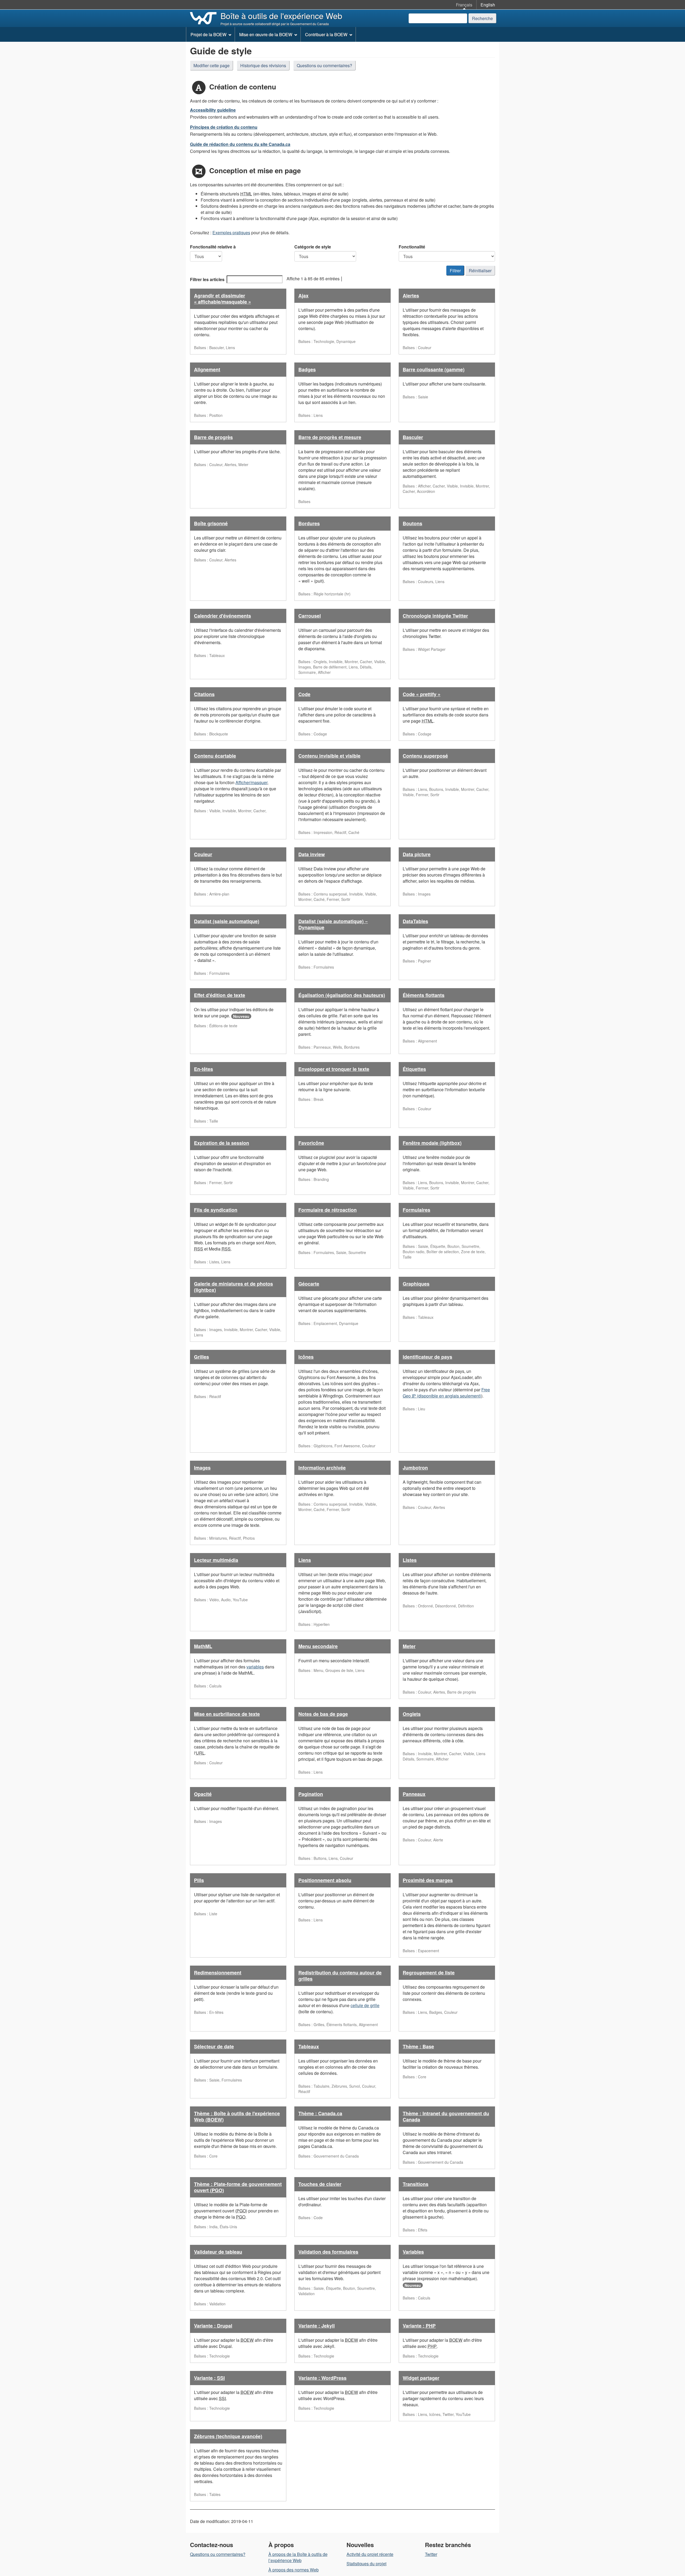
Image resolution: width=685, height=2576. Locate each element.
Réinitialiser (480, 271)
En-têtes (203, 1069)
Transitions (416, 2184)
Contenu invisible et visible (329, 756)
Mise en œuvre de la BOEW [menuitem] (266, 34)
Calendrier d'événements (222, 616)
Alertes (411, 296)
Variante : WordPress (322, 2378)
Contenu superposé (425, 756)
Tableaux (309, 2046)
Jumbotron (415, 1468)
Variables (413, 2252)
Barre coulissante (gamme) (434, 369)
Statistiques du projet (366, 2564)
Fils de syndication (216, 1210)
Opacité (203, 1794)
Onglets (412, 1714)
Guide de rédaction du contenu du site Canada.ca (240, 144)
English (488, 5)
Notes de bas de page (323, 1714)
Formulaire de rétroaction (328, 1210)
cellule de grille (365, 2005)
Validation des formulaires (328, 2252)
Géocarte (309, 1284)
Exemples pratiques (231, 233)
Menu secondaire (318, 1646)
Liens (305, 1560)
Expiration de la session (222, 1143)
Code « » (422, 694)
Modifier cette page (212, 65)
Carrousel (310, 616)
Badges (307, 369)
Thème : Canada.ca (320, 2113)
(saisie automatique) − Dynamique (333, 924)
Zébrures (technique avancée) (228, 2436)
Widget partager (421, 2378)
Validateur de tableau (218, 2252)
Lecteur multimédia (216, 1560)
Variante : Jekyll (317, 2326)
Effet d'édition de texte (220, 995)
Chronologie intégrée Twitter (435, 616)
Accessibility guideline (213, 110)
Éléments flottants (424, 995)
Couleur (203, 854)
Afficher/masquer (251, 782)
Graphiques (416, 1284)
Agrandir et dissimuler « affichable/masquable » (222, 299)
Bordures (309, 523)
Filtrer (455, 271)
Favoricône (311, 1143)
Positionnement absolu (325, 1880)
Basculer (413, 437)
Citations (204, 694)
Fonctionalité (412, 247)
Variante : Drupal (213, 2326)
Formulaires (416, 1210)
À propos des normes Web (294, 2570)
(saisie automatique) (227, 921)
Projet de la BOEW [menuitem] (208, 34)
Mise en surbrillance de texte (227, 1714)
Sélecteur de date (214, 2046)
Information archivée (322, 1468)
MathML (203, 1646)
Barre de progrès (213, 437)
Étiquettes (414, 1069)
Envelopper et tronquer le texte (334, 1069)
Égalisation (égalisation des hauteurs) (342, 995)
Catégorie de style (313, 247)
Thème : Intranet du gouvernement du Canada (446, 2116)
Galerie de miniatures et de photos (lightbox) (233, 1287)
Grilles (201, 1357)
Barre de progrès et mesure (330, 437)
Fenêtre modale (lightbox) (432, 1143)
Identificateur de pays (427, 1357)
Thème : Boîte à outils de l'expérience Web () (237, 2116)
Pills (199, 1880)
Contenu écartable (215, 756)
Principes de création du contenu (224, 127)
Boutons (412, 523)
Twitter (431, 2554)
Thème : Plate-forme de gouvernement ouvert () (238, 2187)
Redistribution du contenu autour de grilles (340, 1976)
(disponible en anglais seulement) (446, 1393)
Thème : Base (418, 2046)
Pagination (311, 1794)
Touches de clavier (320, 2184)
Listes (410, 1560)
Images (202, 1468)
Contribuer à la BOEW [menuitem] (326, 34)
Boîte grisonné (211, 523)
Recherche (482, 18)
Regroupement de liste (429, 1973)
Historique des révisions (263, 65)
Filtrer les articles (207, 279)
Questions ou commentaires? (324, 65)
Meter (409, 1646)
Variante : (419, 2326)
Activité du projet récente (370, 2554)
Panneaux (414, 1794)
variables (255, 1667)
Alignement (207, 369)
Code (304, 694)
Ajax (303, 296)
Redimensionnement (218, 1973)
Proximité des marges (428, 1880)
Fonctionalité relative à (213, 247)
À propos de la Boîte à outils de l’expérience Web (298, 2557)
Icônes (306, 1357)
